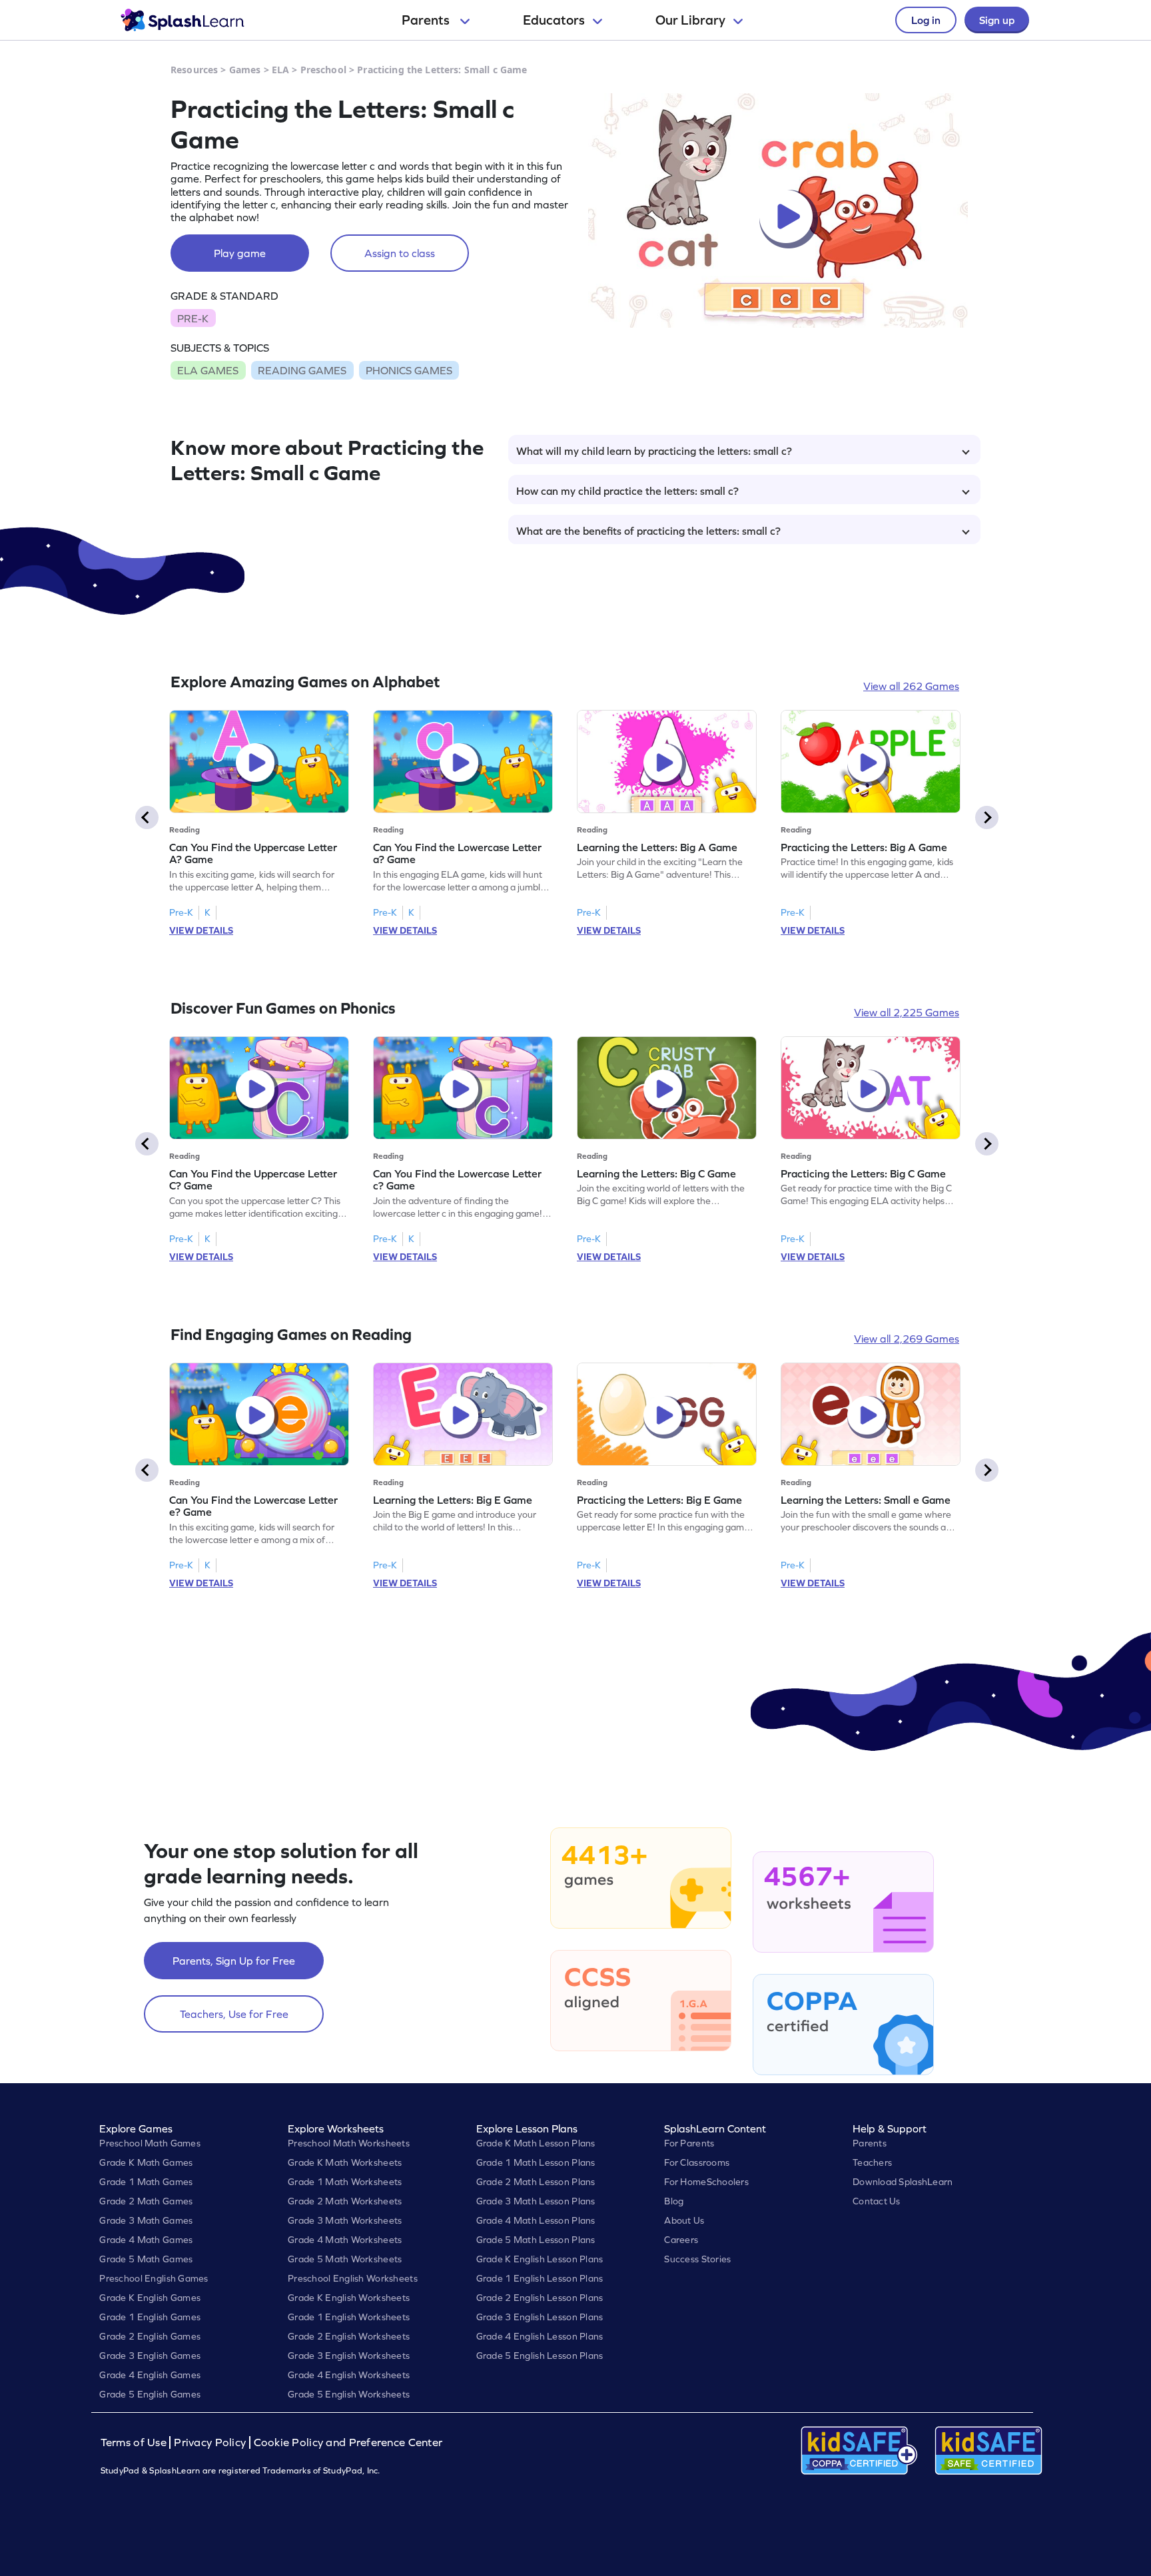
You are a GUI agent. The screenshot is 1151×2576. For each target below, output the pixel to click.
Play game (240, 253)
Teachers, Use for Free (234, 2014)
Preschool (323, 70)
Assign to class (400, 253)
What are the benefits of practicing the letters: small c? (648, 531)
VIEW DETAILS (201, 930)
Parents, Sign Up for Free (234, 1961)
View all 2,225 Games (907, 1012)
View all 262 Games (911, 686)
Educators (554, 20)
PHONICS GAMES (409, 370)
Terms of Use (135, 2442)
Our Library (690, 20)
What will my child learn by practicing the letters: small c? (654, 451)
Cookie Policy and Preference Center (348, 2442)
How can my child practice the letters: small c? (627, 491)
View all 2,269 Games (907, 1339)
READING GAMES (302, 370)
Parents (427, 20)
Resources (194, 70)
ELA (280, 70)
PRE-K (193, 318)
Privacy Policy (210, 2442)
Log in (926, 20)
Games (245, 70)
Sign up (997, 20)
